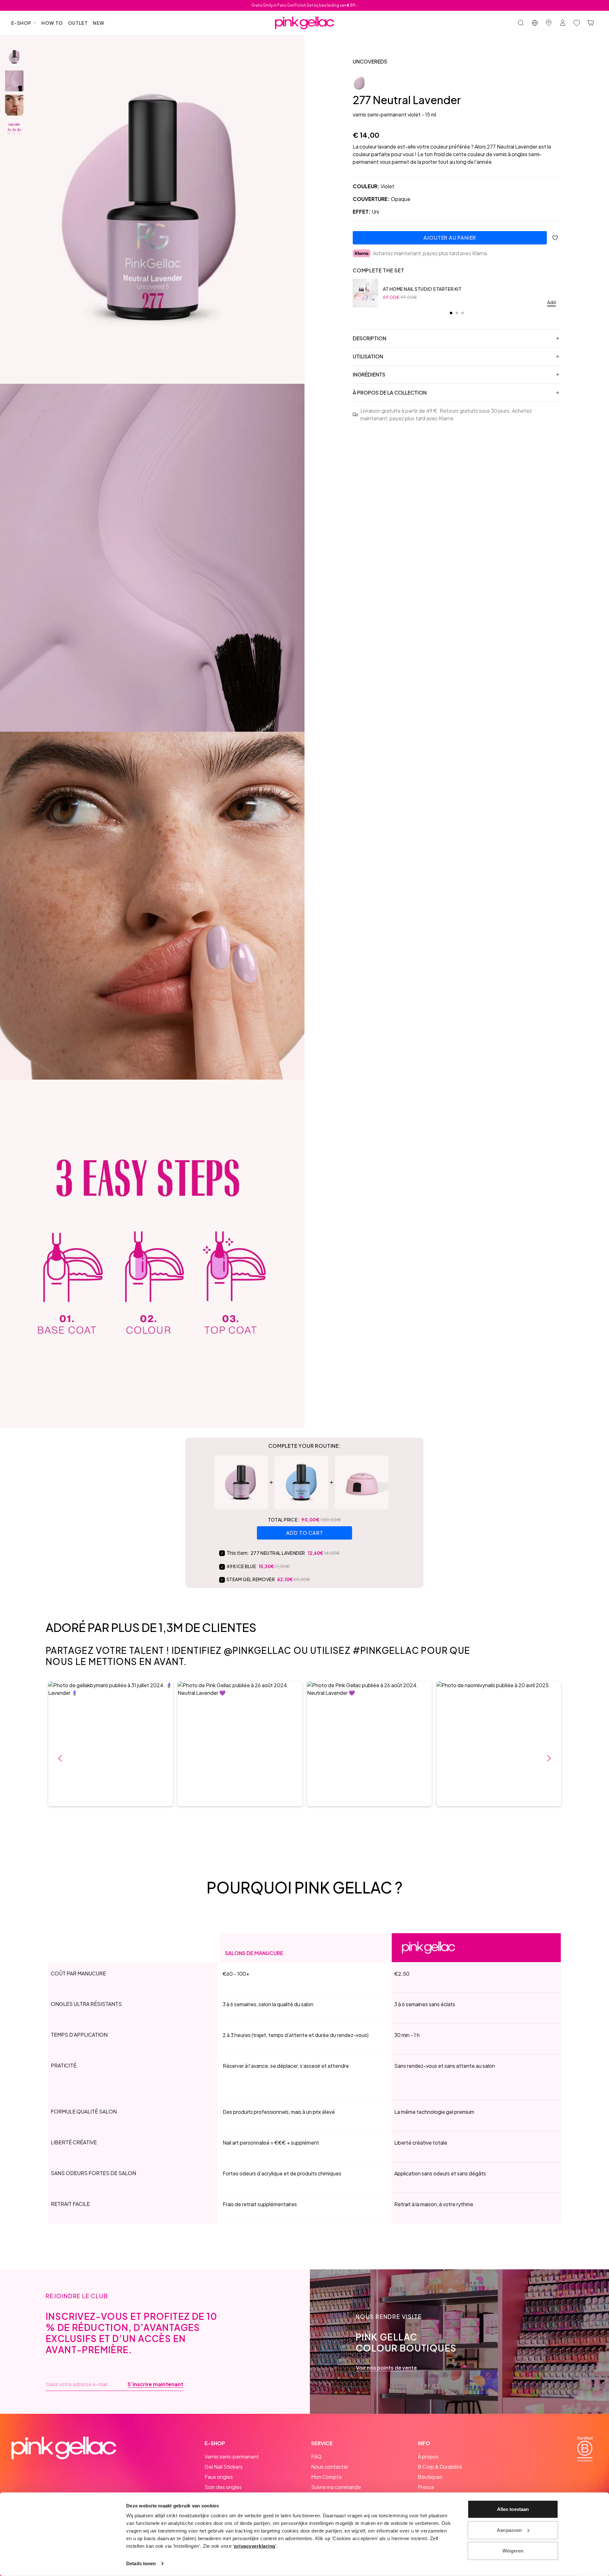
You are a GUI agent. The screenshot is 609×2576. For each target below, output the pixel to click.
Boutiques (430, 2477)
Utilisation (368, 356)
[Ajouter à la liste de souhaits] (555, 238)
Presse (426, 2487)
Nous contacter (330, 2467)
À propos (428, 2456)
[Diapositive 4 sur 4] (14, 129)
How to (52, 23)
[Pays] (535, 23)
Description (370, 338)
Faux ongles (219, 2477)
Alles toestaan (513, 2509)
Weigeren (513, 2551)
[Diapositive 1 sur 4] (14, 57)
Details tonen (141, 2563)
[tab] (451, 313)
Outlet (78, 23)
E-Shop (21, 23)
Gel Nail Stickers (224, 2467)
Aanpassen (509, 2530)
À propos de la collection (390, 393)
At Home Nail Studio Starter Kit (422, 289)
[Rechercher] (521, 23)
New (99, 23)
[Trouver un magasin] (549, 23)
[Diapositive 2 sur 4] (14, 81)
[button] (111, 1744)
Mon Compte (327, 2477)
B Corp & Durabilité (440, 2467)
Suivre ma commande (336, 2487)
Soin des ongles (223, 2487)
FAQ (316, 2456)
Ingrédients (369, 374)
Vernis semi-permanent (232, 2456)
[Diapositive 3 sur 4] (14, 105)
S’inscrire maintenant (155, 2384)
